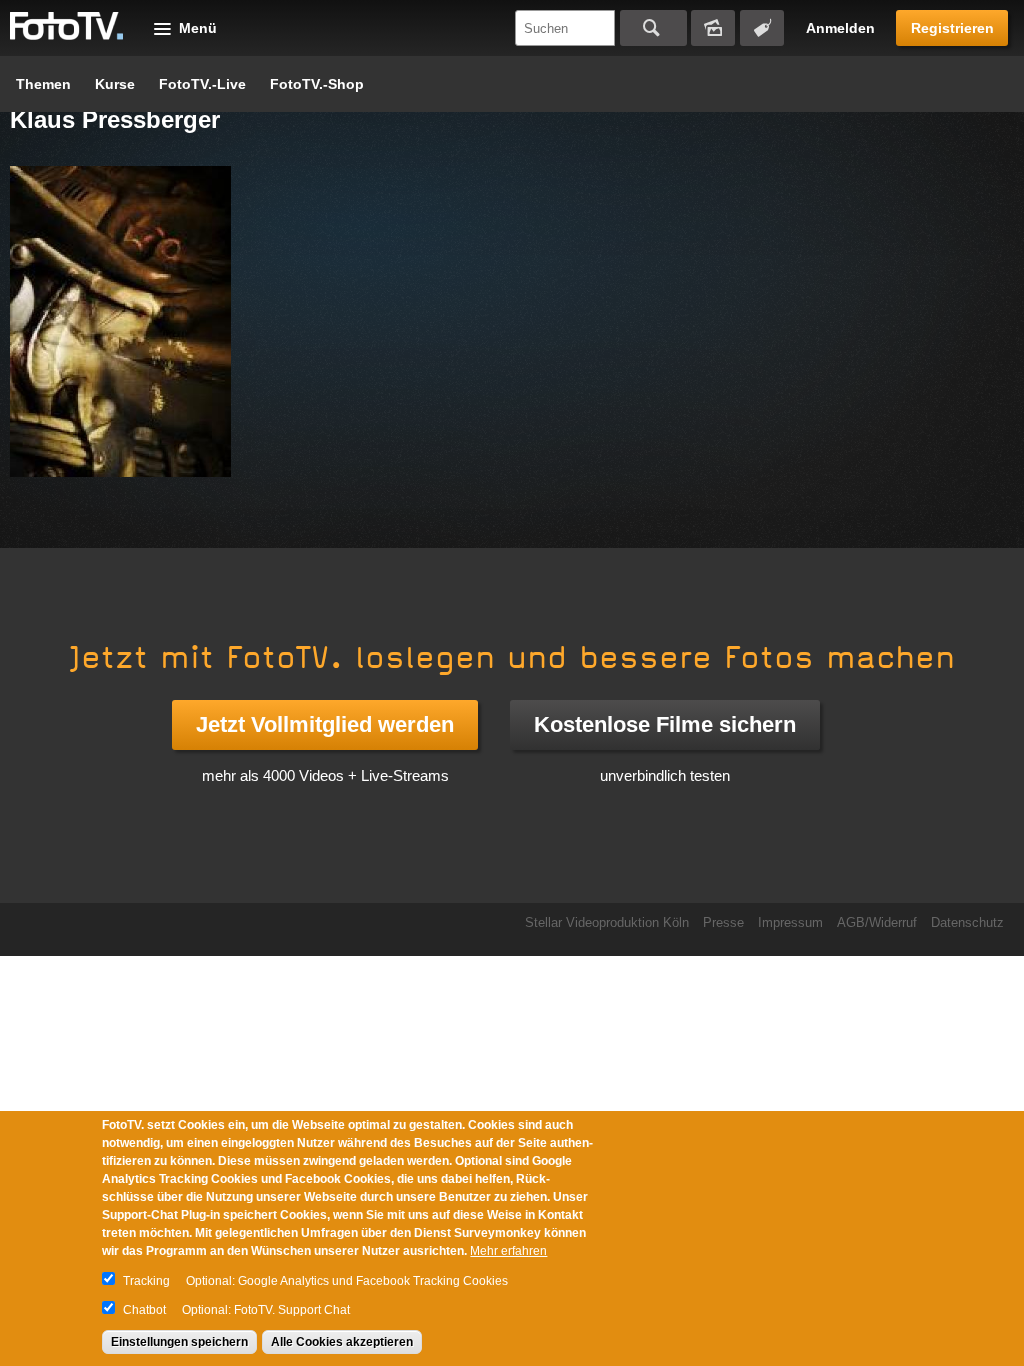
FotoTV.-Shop (317, 84)
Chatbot (144, 1310)
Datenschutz (967, 922)
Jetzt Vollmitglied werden (325, 724)
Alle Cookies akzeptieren (342, 1342)
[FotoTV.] (67, 27)
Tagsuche (762, 28)
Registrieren (952, 28)
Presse (723, 922)
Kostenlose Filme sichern (665, 724)
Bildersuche (713, 28)
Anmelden (840, 28)
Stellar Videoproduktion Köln (607, 922)
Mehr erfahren (508, 1251)
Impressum (790, 922)
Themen (43, 84)
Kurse (115, 84)
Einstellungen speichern (179, 1342)
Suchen (653, 28)
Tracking (146, 1281)
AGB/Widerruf (877, 922)
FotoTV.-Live (202, 84)
